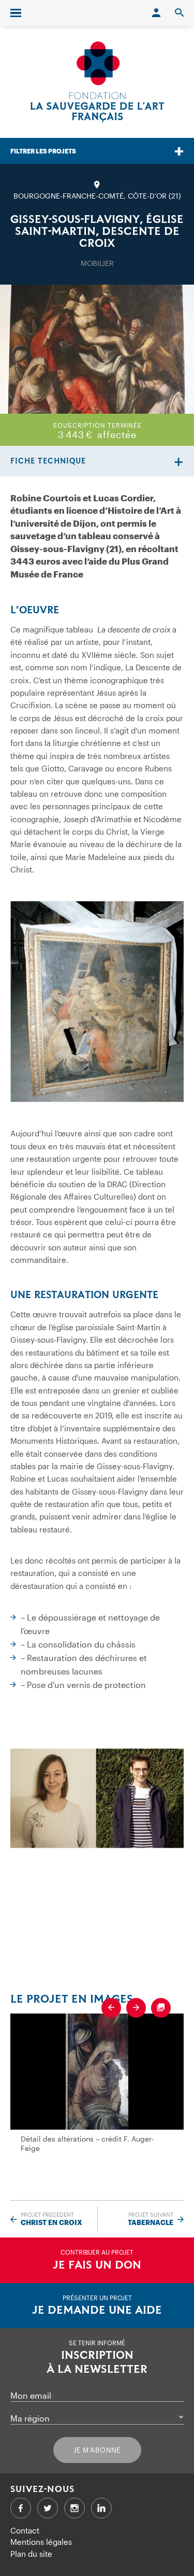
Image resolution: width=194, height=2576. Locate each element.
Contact (25, 2530)
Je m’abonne (97, 2450)
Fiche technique (48, 461)
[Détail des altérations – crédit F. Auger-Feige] (97, 2071)
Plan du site (31, 2554)
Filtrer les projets (43, 151)
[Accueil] (97, 82)
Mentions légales (41, 2542)
